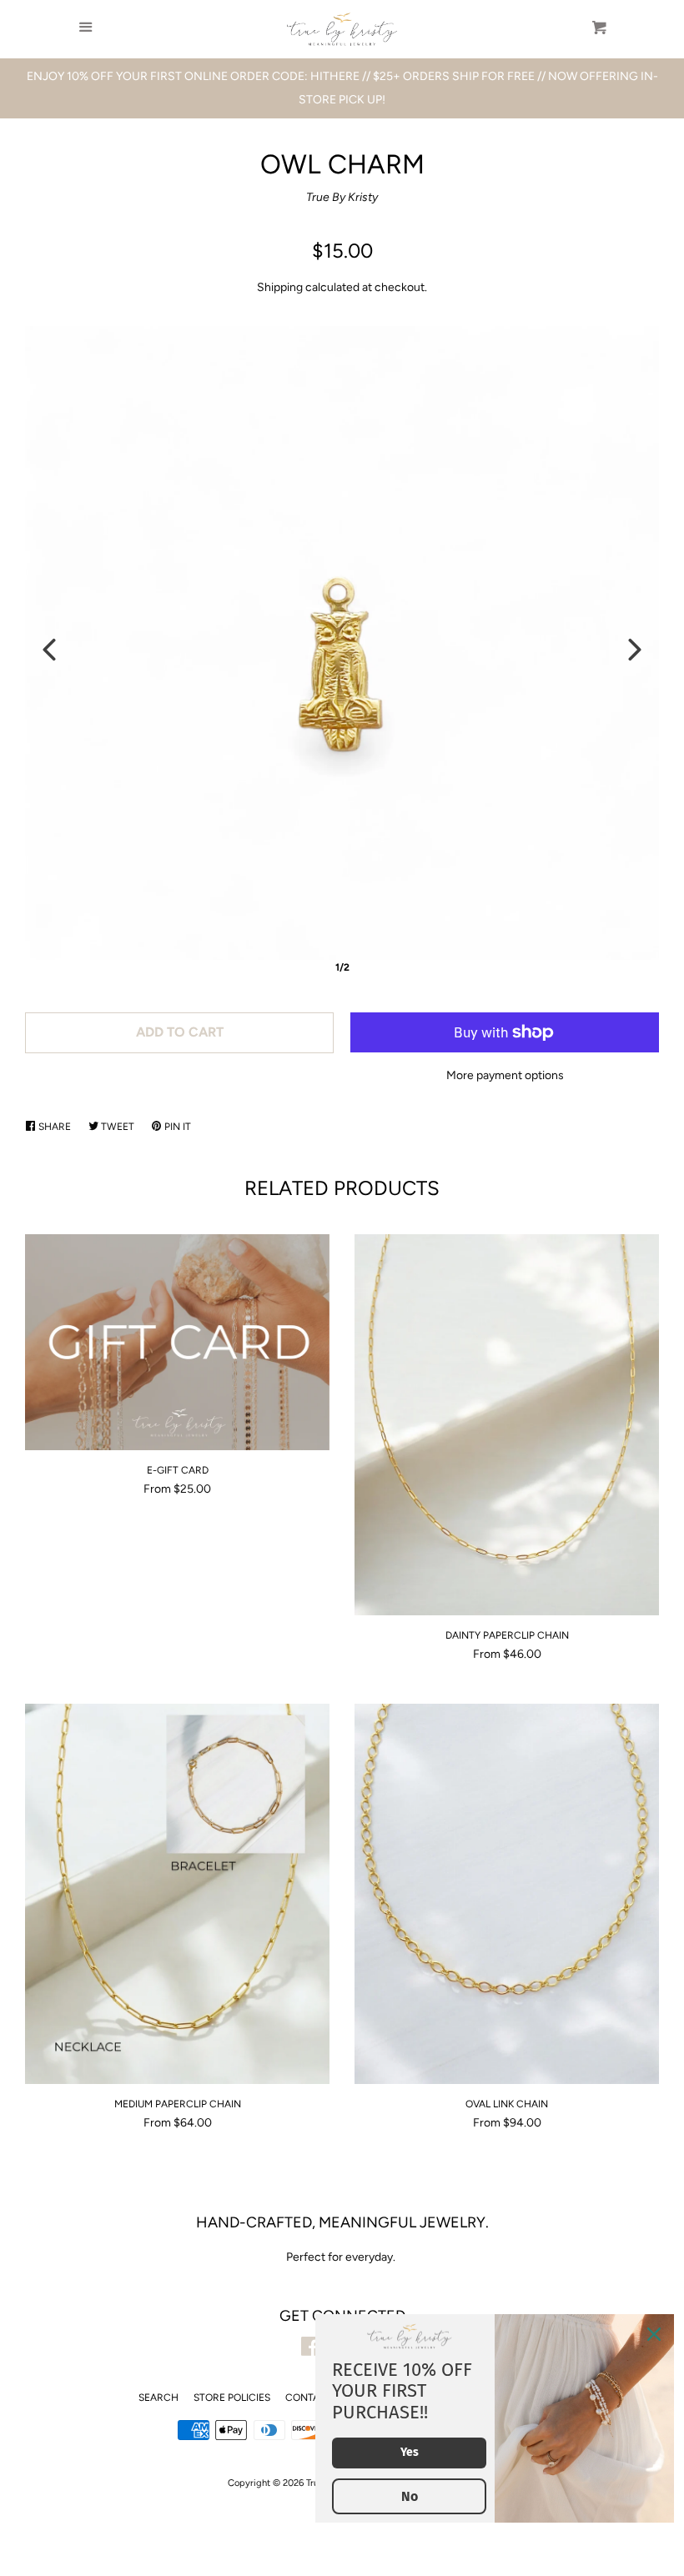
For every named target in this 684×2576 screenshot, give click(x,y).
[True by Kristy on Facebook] (311, 2350)
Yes (410, 2452)
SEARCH (158, 2398)
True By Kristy (342, 197)
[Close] (654, 2334)
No (410, 2496)
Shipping (280, 287)
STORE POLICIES (232, 2398)
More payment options (505, 1075)
